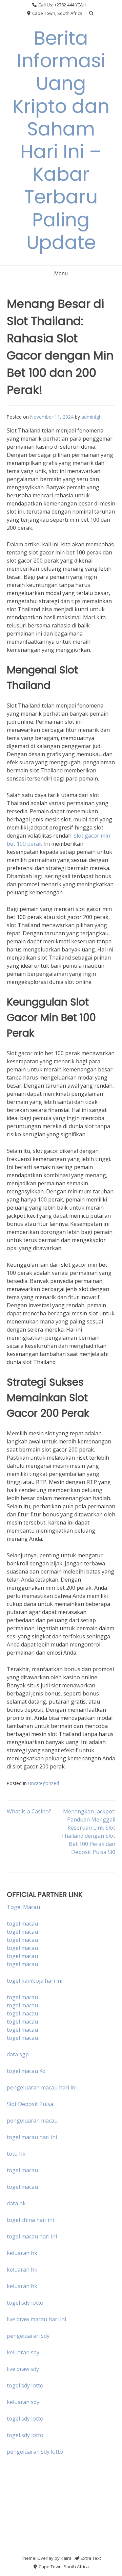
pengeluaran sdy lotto (35, 2452)
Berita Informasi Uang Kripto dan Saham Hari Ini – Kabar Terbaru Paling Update (61, 140)
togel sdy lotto (25, 2385)
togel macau (22, 1932)
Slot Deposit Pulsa (30, 2104)
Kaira (66, 2558)
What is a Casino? (29, 1811)
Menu (61, 274)
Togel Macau (23, 1907)
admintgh (91, 417)
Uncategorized (44, 1783)
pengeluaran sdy (28, 2336)
